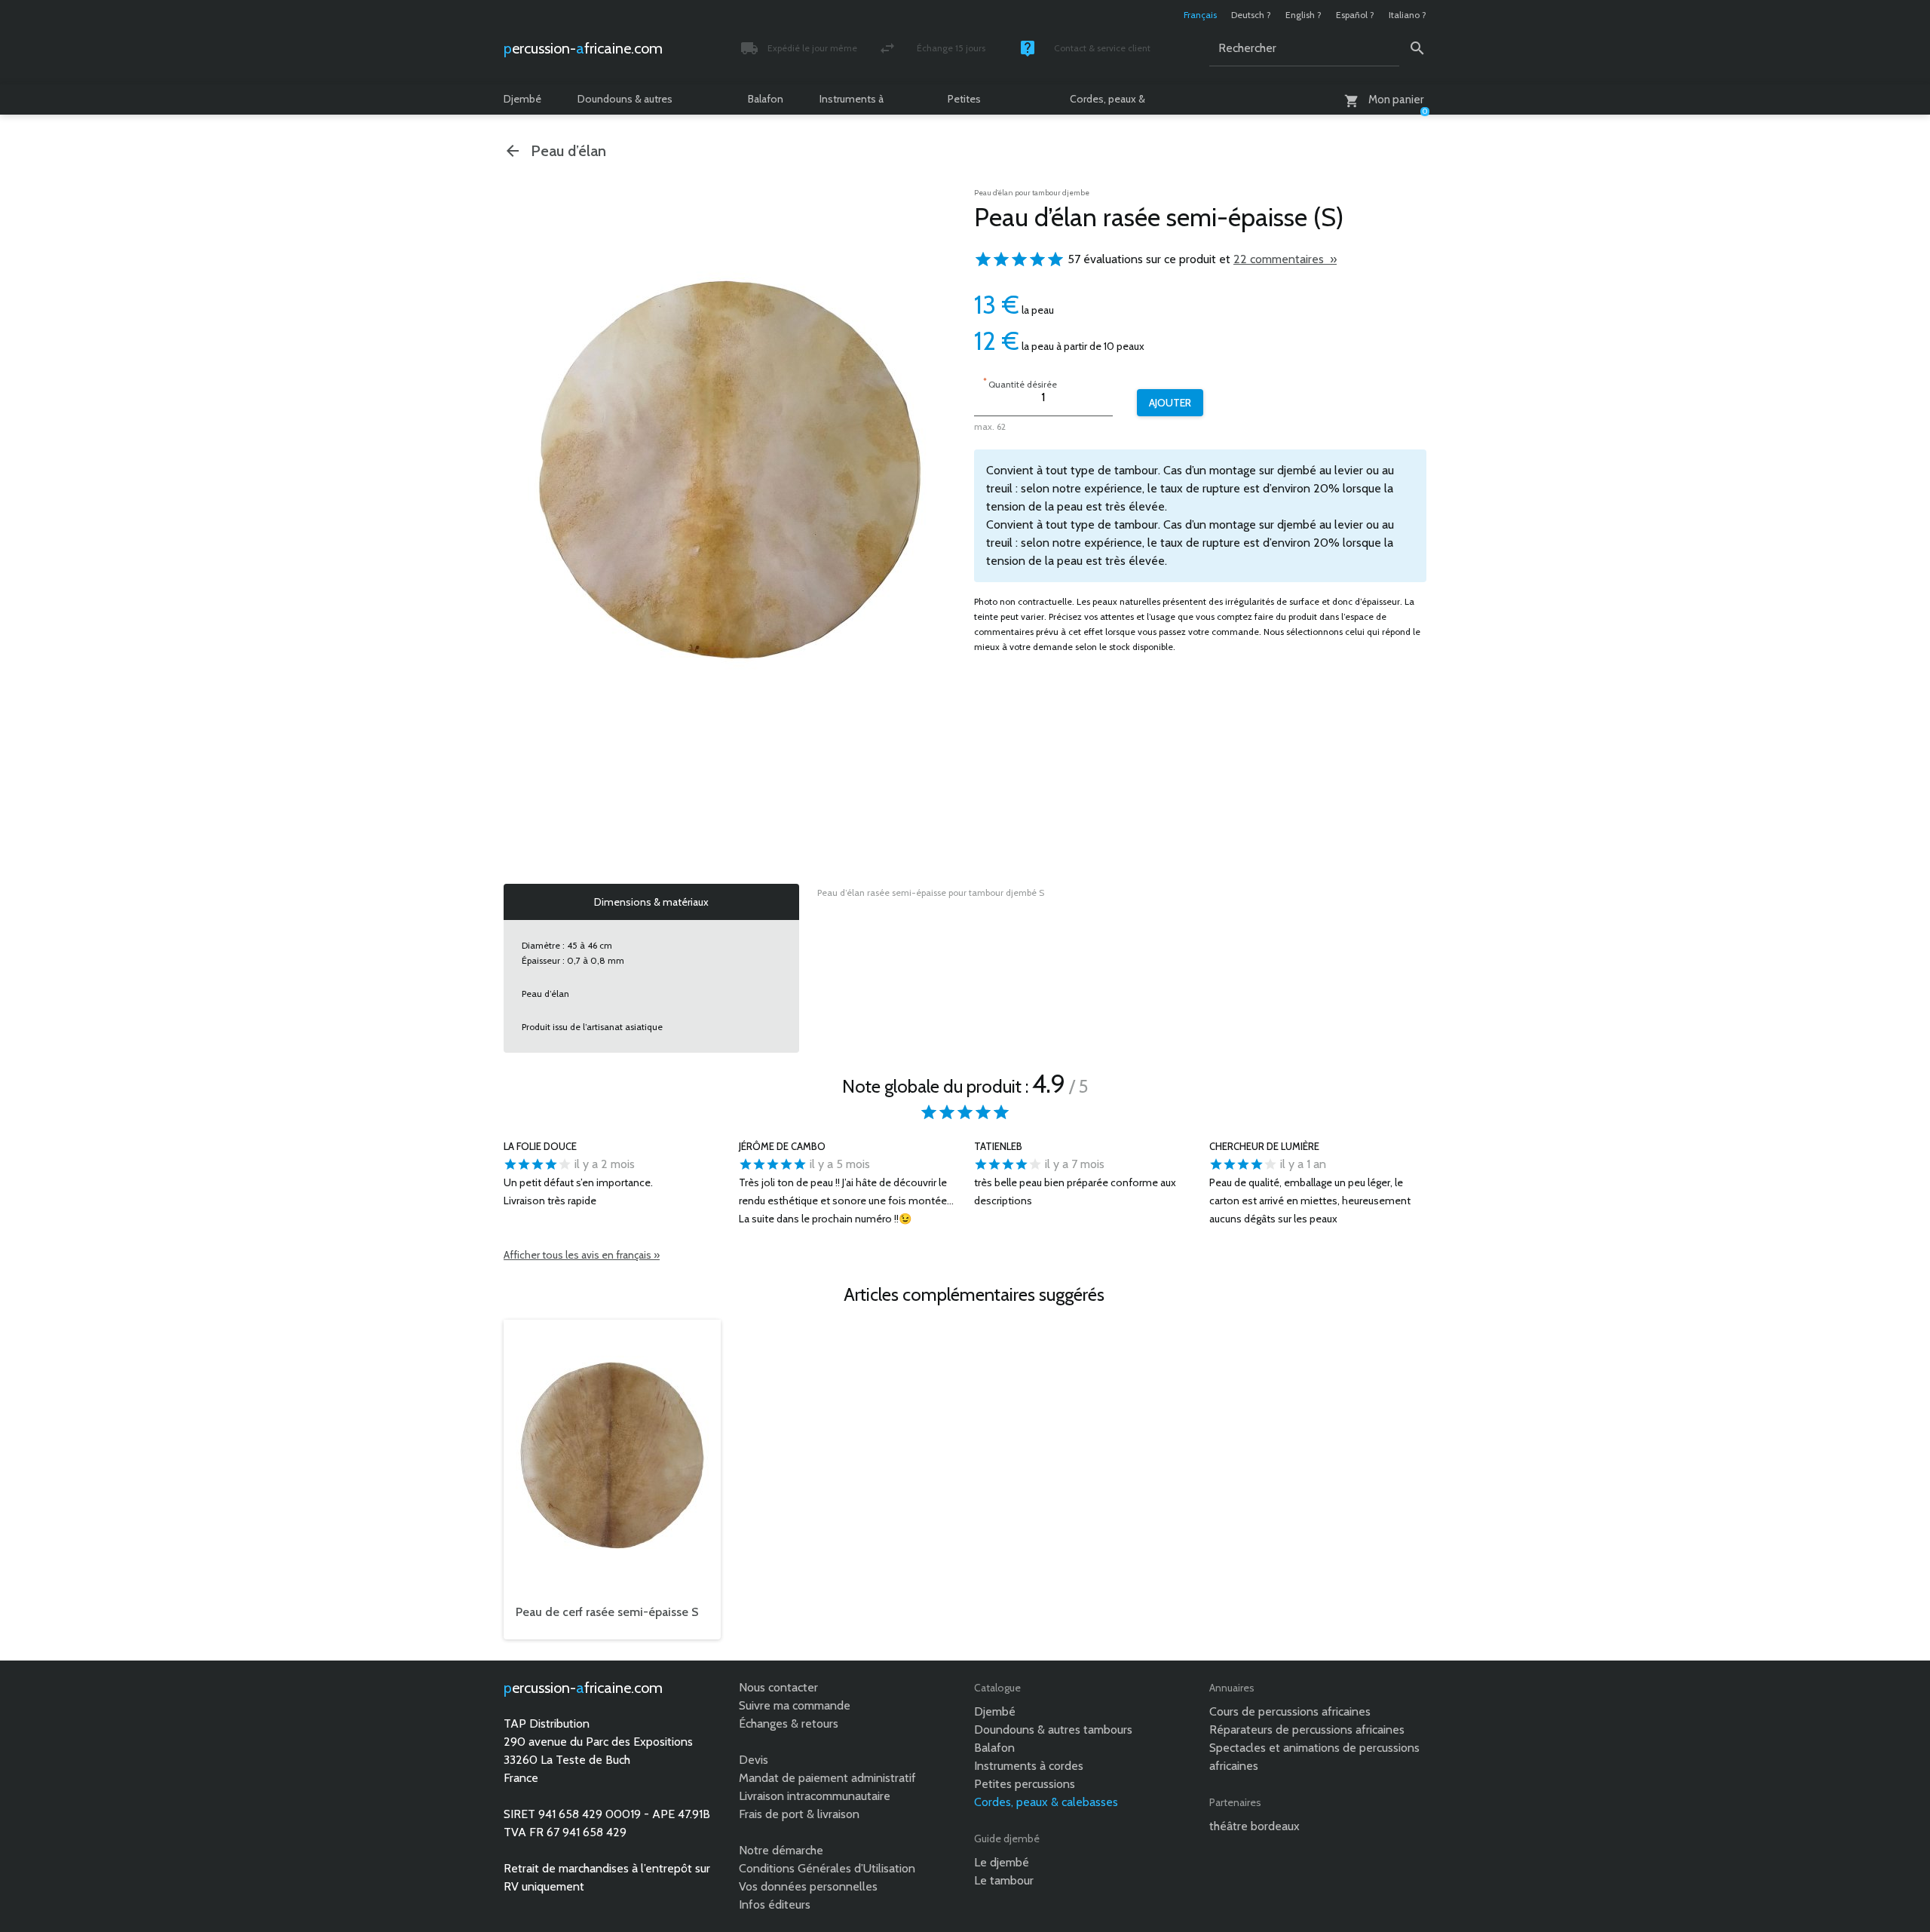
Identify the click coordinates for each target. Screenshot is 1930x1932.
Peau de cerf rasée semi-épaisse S (607, 1612)
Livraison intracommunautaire (815, 1796)
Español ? (1355, 15)
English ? (1304, 15)
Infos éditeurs (775, 1904)
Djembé (522, 99)
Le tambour (1004, 1880)
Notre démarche (781, 1850)
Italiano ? (1408, 15)
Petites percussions (976, 103)
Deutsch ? (1251, 15)
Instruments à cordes (852, 103)
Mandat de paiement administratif (827, 1778)
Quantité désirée (1020, 383)
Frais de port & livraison (799, 1814)
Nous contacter (778, 1687)
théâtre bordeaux (1254, 1826)
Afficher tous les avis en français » (582, 1255)
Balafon (766, 99)
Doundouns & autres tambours (625, 103)
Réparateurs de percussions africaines (1307, 1730)
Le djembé (1002, 1862)
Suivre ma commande (795, 1705)
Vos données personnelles (808, 1886)
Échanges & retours (789, 1723)
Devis (754, 1760)
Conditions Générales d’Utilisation (827, 1868)
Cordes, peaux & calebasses (1107, 103)
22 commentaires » (1285, 259)
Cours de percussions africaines (1290, 1711)
